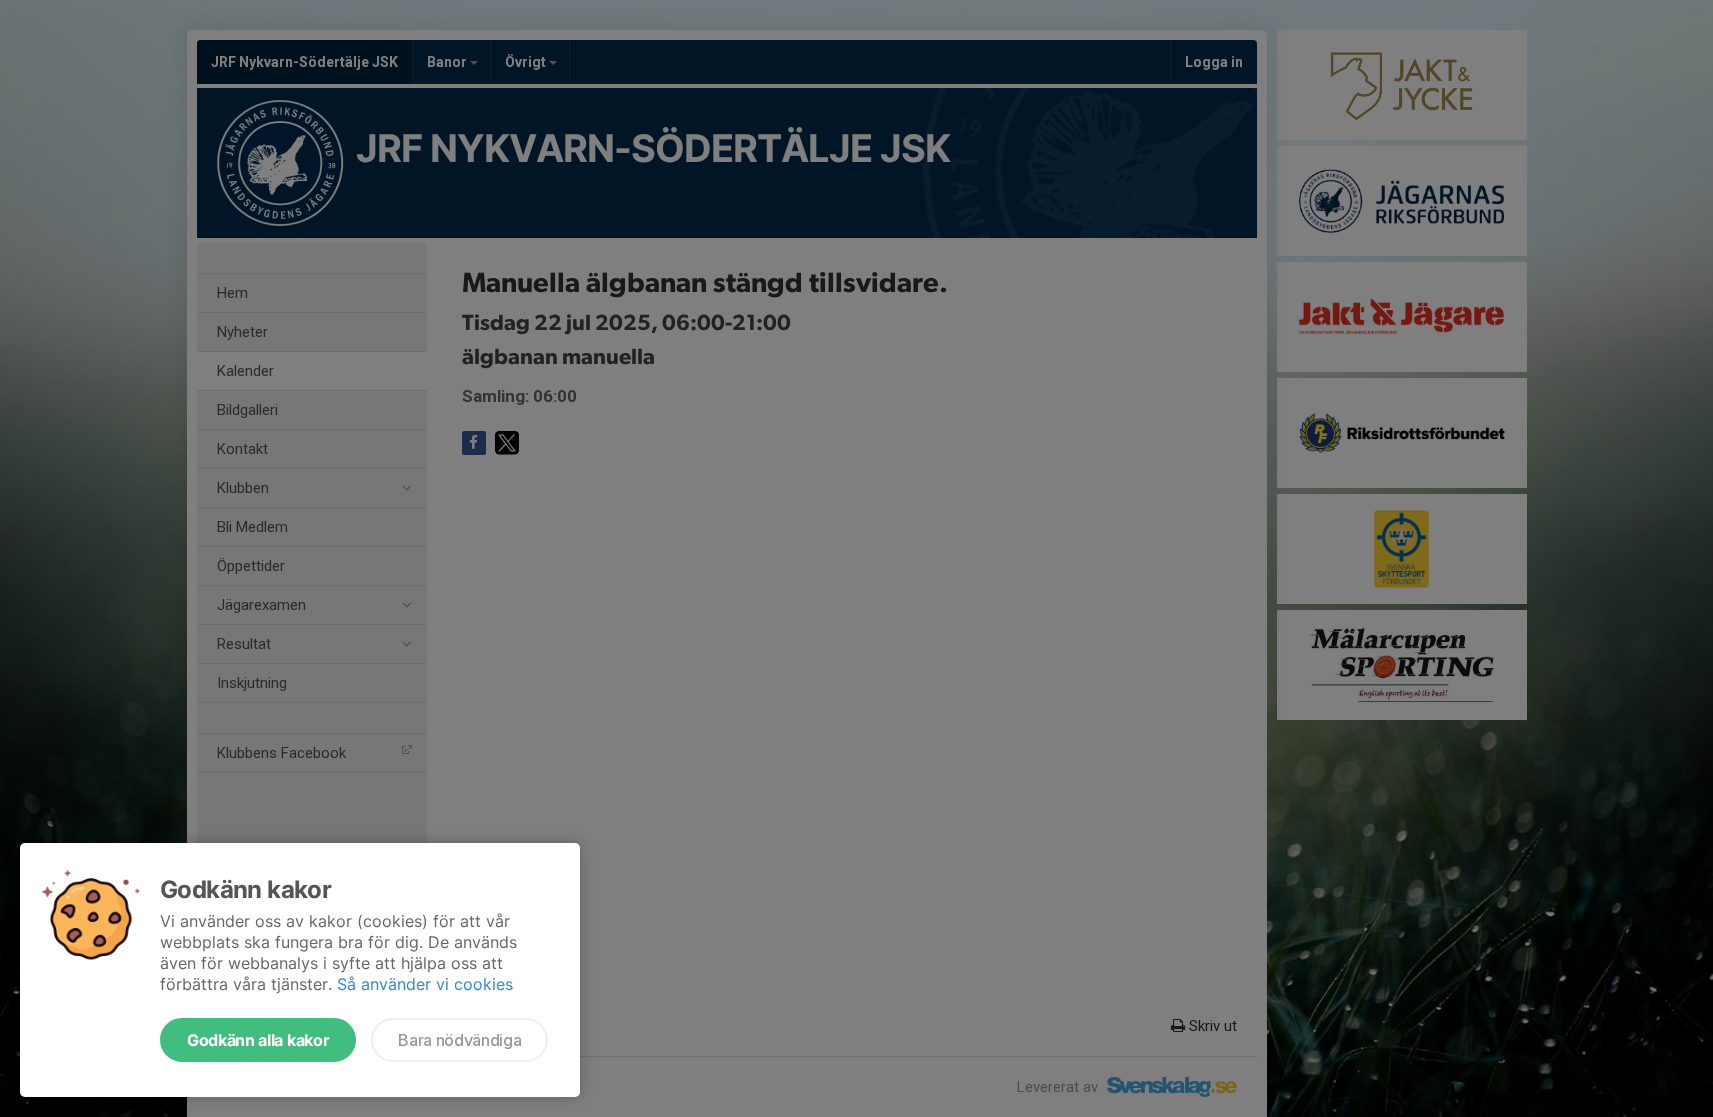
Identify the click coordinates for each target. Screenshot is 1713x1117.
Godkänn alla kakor (258, 1040)
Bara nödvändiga (459, 1040)
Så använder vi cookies (425, 984)
